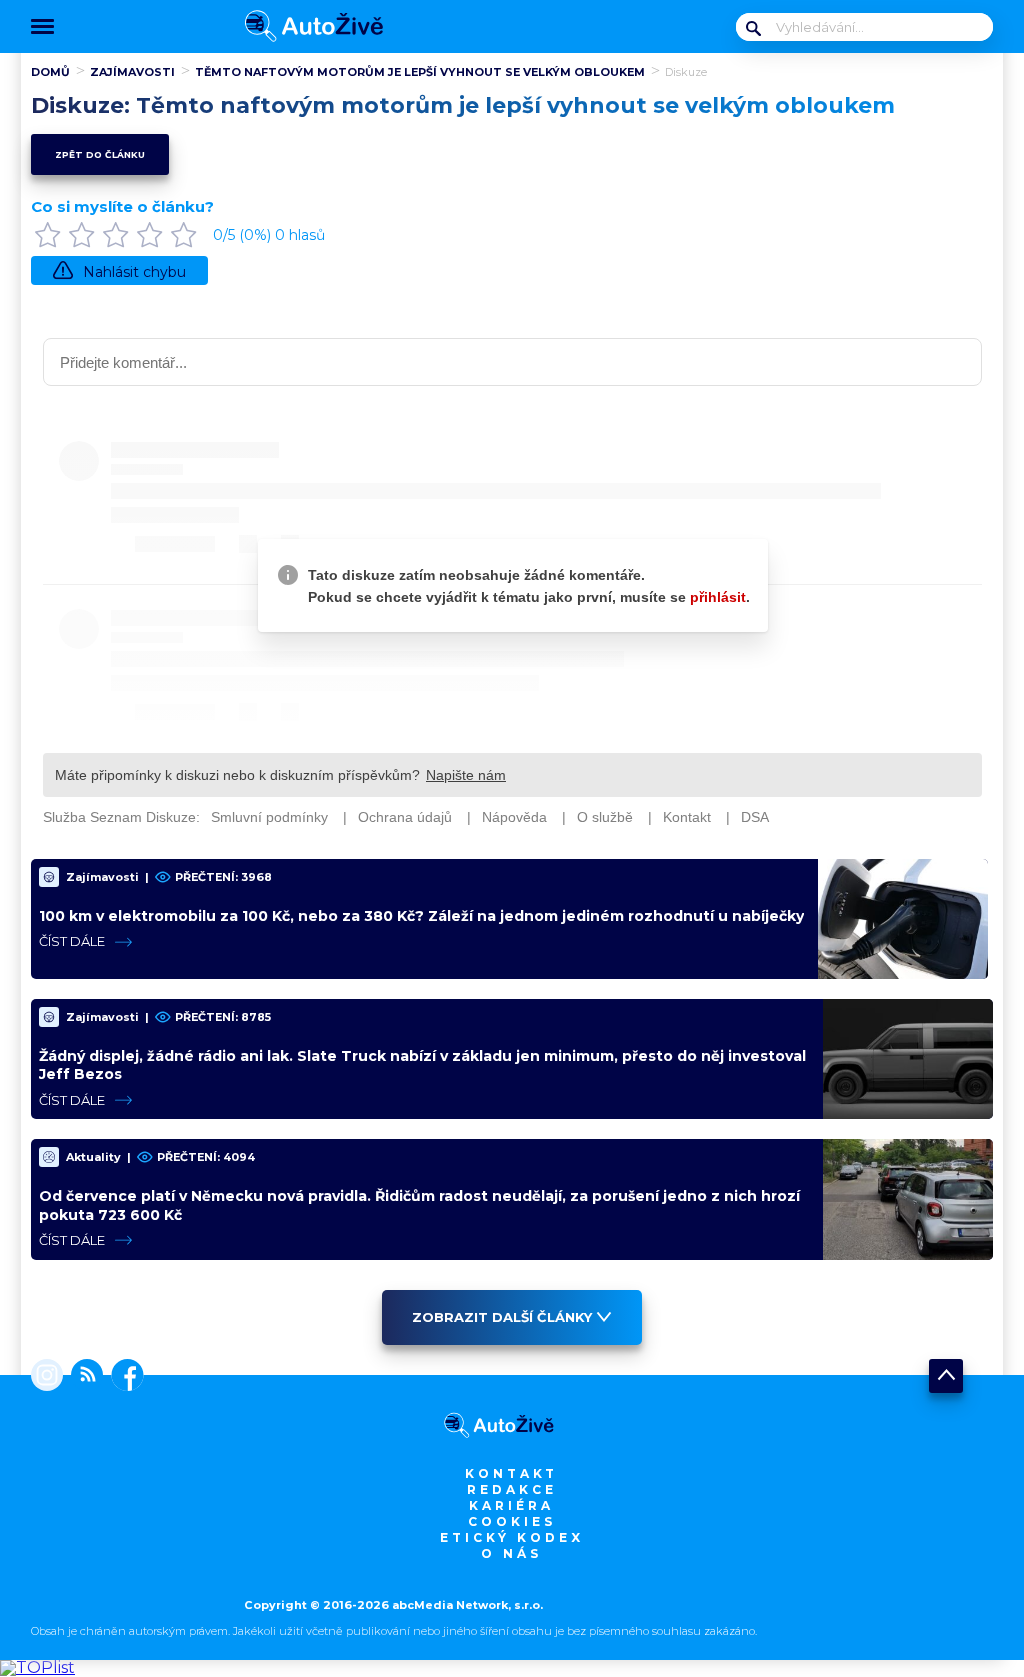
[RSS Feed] (83, 1377)
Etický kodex (512, 1537)
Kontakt (511, 1473)
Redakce (512, 1489)
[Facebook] (123, 1377)
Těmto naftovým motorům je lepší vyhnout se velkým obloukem (420, 72)
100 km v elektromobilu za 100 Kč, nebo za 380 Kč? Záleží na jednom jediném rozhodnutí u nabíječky (421, 916)
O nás (511, 1553)
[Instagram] (47, 1377)
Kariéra (511, 1505)
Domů (50, 72)
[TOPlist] (37, 1667)
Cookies (512, 1521)
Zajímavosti (132, 72)
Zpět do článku (100, 154)
